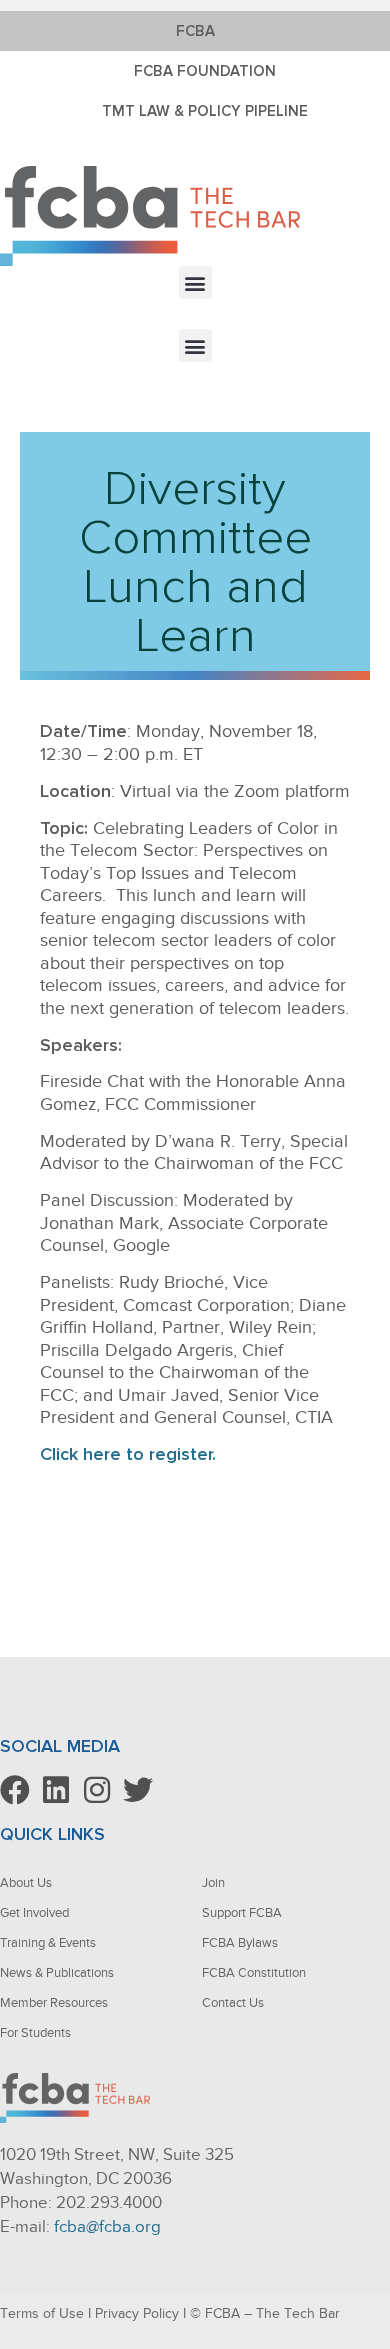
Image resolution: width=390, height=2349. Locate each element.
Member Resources (54, 2002)
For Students (35, 2032)
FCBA (195, 31)
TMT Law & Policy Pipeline (205, 111)
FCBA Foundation (205, 71)
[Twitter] (138, 1790)
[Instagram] (97, 1790)
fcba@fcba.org (107, 2226)
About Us (26, 1882)
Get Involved (34, 1912)
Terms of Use (42, 2313)
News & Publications (57, 1972)
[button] (195, 282)
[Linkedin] (56, 1790)
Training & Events (48, 1942)
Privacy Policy (137, 2313)
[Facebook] (15, 1790)
